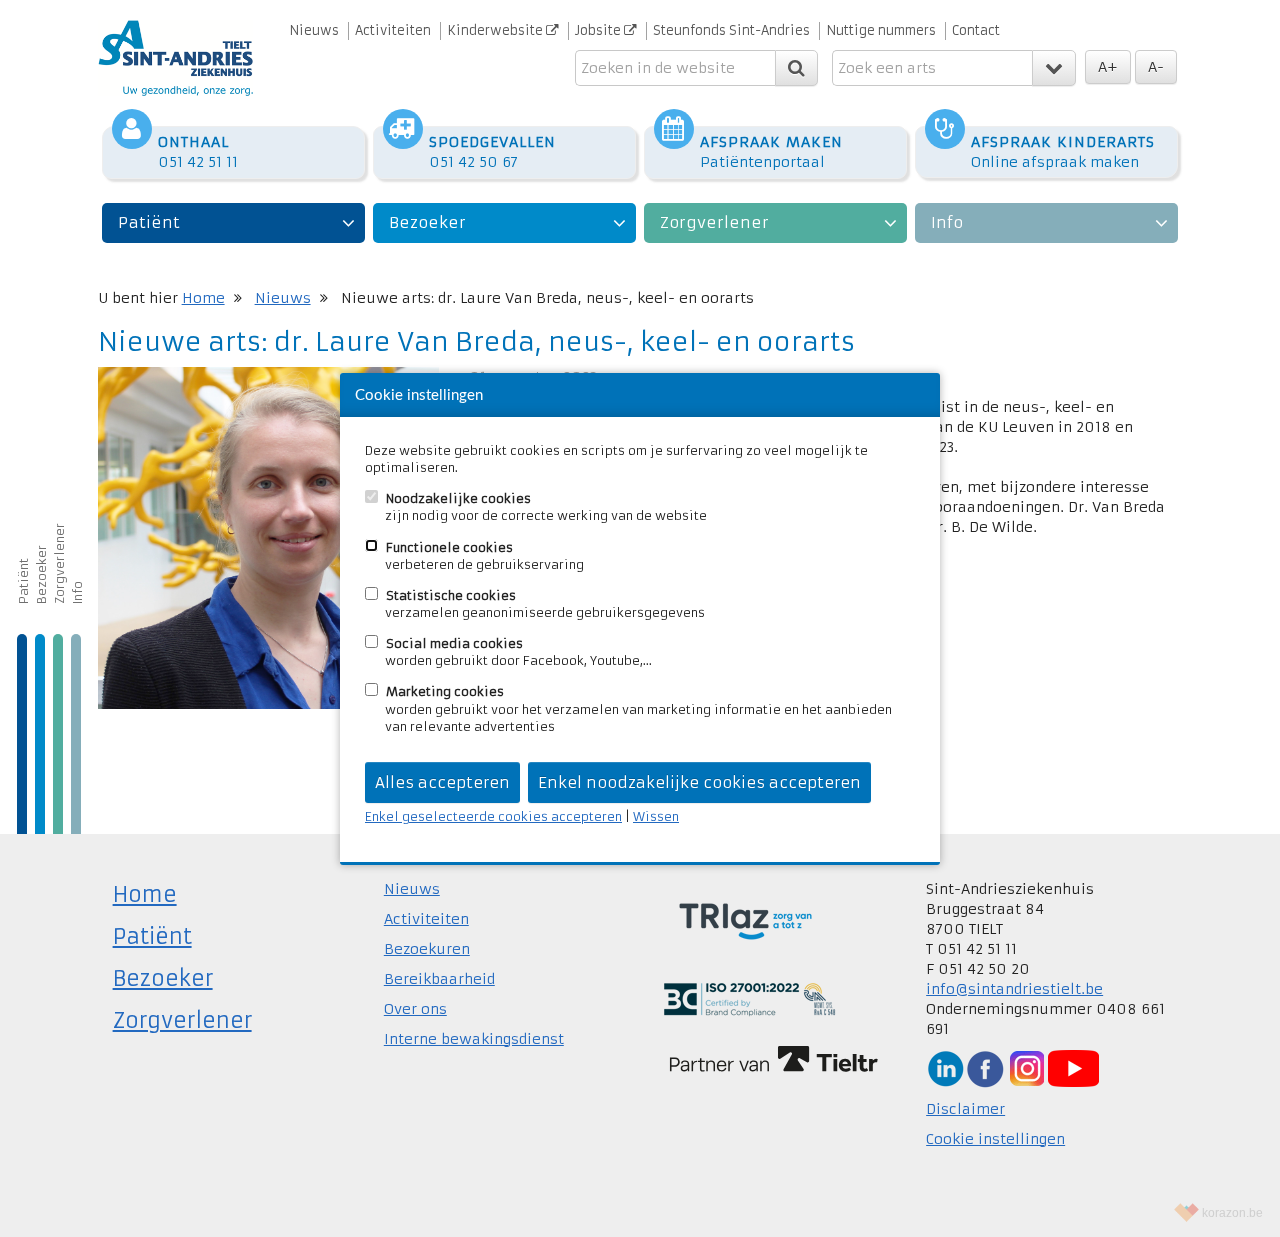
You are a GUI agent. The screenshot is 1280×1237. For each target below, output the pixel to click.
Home (203, 298)
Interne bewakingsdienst (474, 1039)
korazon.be (1232, 1213)
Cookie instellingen (995, 1139)
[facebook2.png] (985, 1068)
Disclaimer (965, 1109)
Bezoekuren (427, 949)
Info (947, 222)
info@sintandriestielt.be (1014, 989)
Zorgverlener (714, 222)
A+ (1108, 67)
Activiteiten (393, 30)
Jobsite (599, 30)
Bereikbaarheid (439, 979)
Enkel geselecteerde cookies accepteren (493, 816)
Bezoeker (427, 222)
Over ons (415, 1009)
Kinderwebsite (496, 30)
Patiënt (149, 222)
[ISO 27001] (749, 998)
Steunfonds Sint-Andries (731, 30)
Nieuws (314, 30)
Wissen (656, 816)
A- (1156, 67)
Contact (976, 30)
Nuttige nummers (881, 30)
